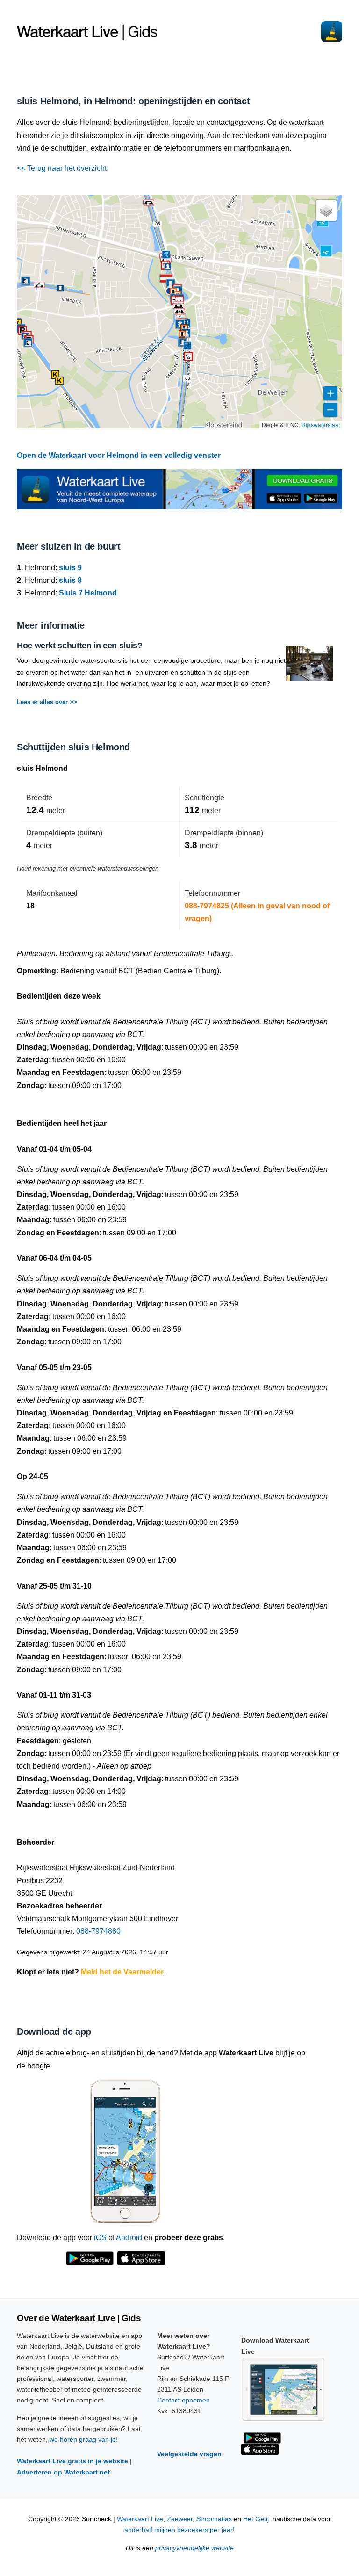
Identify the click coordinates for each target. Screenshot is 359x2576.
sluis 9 (70, 568)
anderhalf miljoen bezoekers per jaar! (179, 2530)
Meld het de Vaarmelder (122, 1972)
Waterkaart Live (140, 2519)
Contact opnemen (183, 2400)
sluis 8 (70, 580)
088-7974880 (98, 1931)
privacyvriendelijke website (194, 2548)
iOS (100, 2238)
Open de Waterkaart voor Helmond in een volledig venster (119, 455)
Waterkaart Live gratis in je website (72, 2461)
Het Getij (256, 2519)
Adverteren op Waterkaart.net (63, 2472)
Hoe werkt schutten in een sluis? (79, 646)
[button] (188, 356)
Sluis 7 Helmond (88, 593)
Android (129, 2238)
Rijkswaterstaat (321, 424)
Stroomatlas (214, 2519)
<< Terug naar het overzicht (62, 168)
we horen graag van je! (84, 2439)
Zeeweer (180, 2519)
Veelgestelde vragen (189, 2454)
